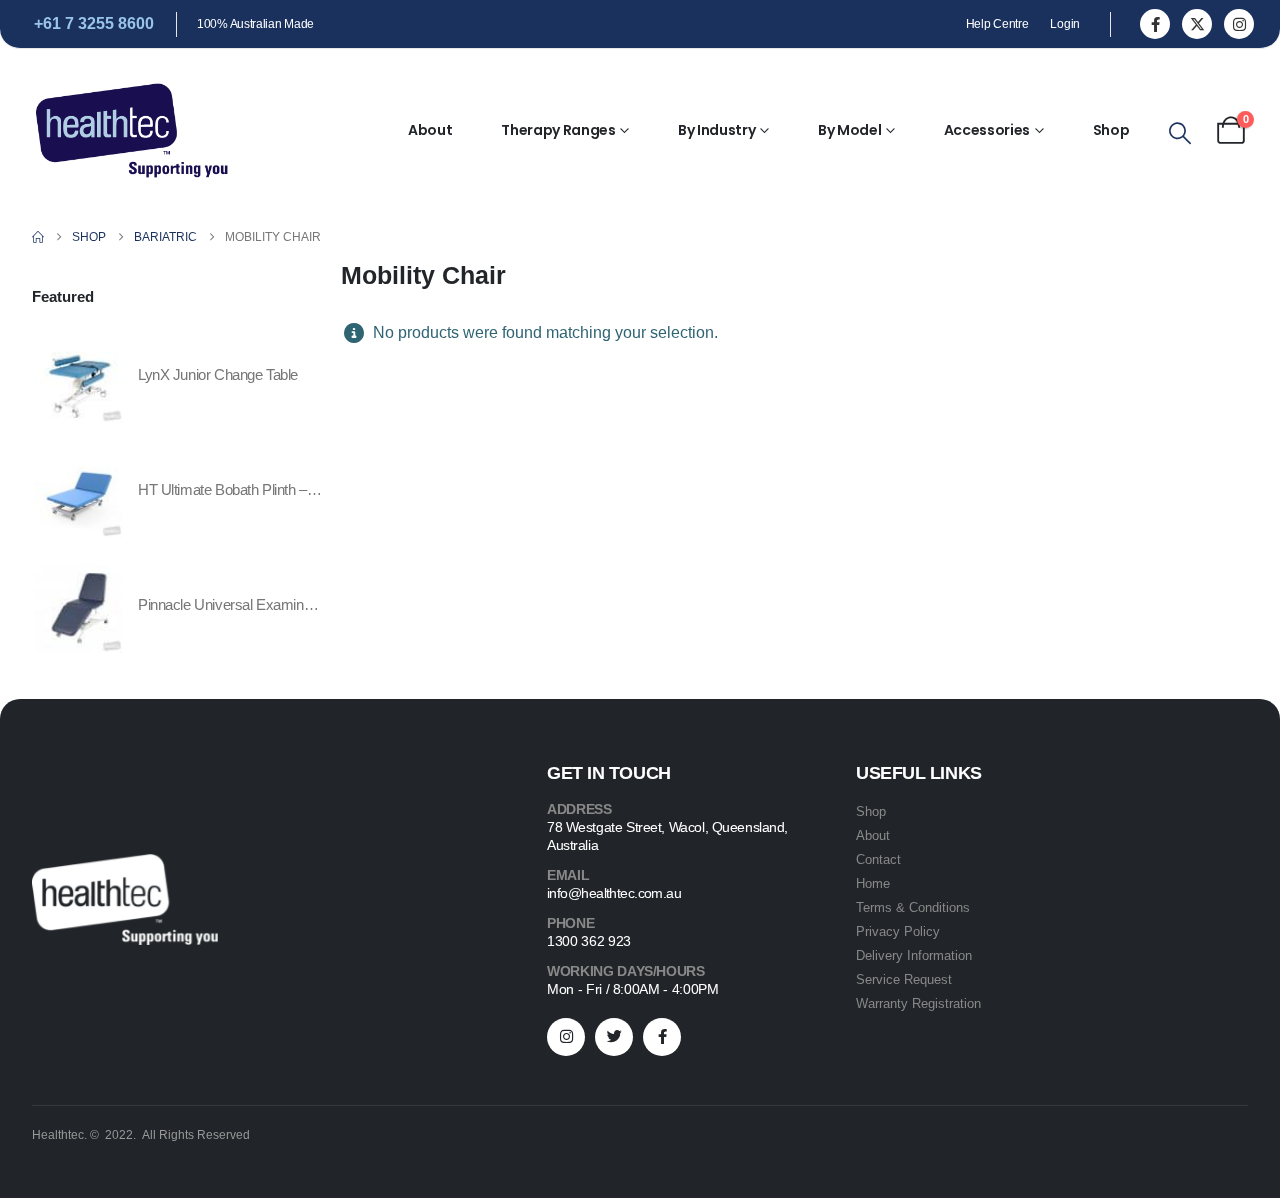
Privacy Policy (898, 931)
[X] (1197, 24)
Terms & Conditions (913, 907)
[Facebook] (1155, 24)
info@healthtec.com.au (614, 893)
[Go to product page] (79, 379)
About (430, 130)
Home (873, 883)
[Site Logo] (132, 130)
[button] (1180, 134)
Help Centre (997, 24)
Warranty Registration (918, 1003)
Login (1065, 24)
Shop (1111, 130)
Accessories (987, 130)
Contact (878, 859)
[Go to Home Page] (38, 237)
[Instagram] (1239, 24)
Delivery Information (914, 955)
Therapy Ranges (558, 130)
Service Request (904, 979)
